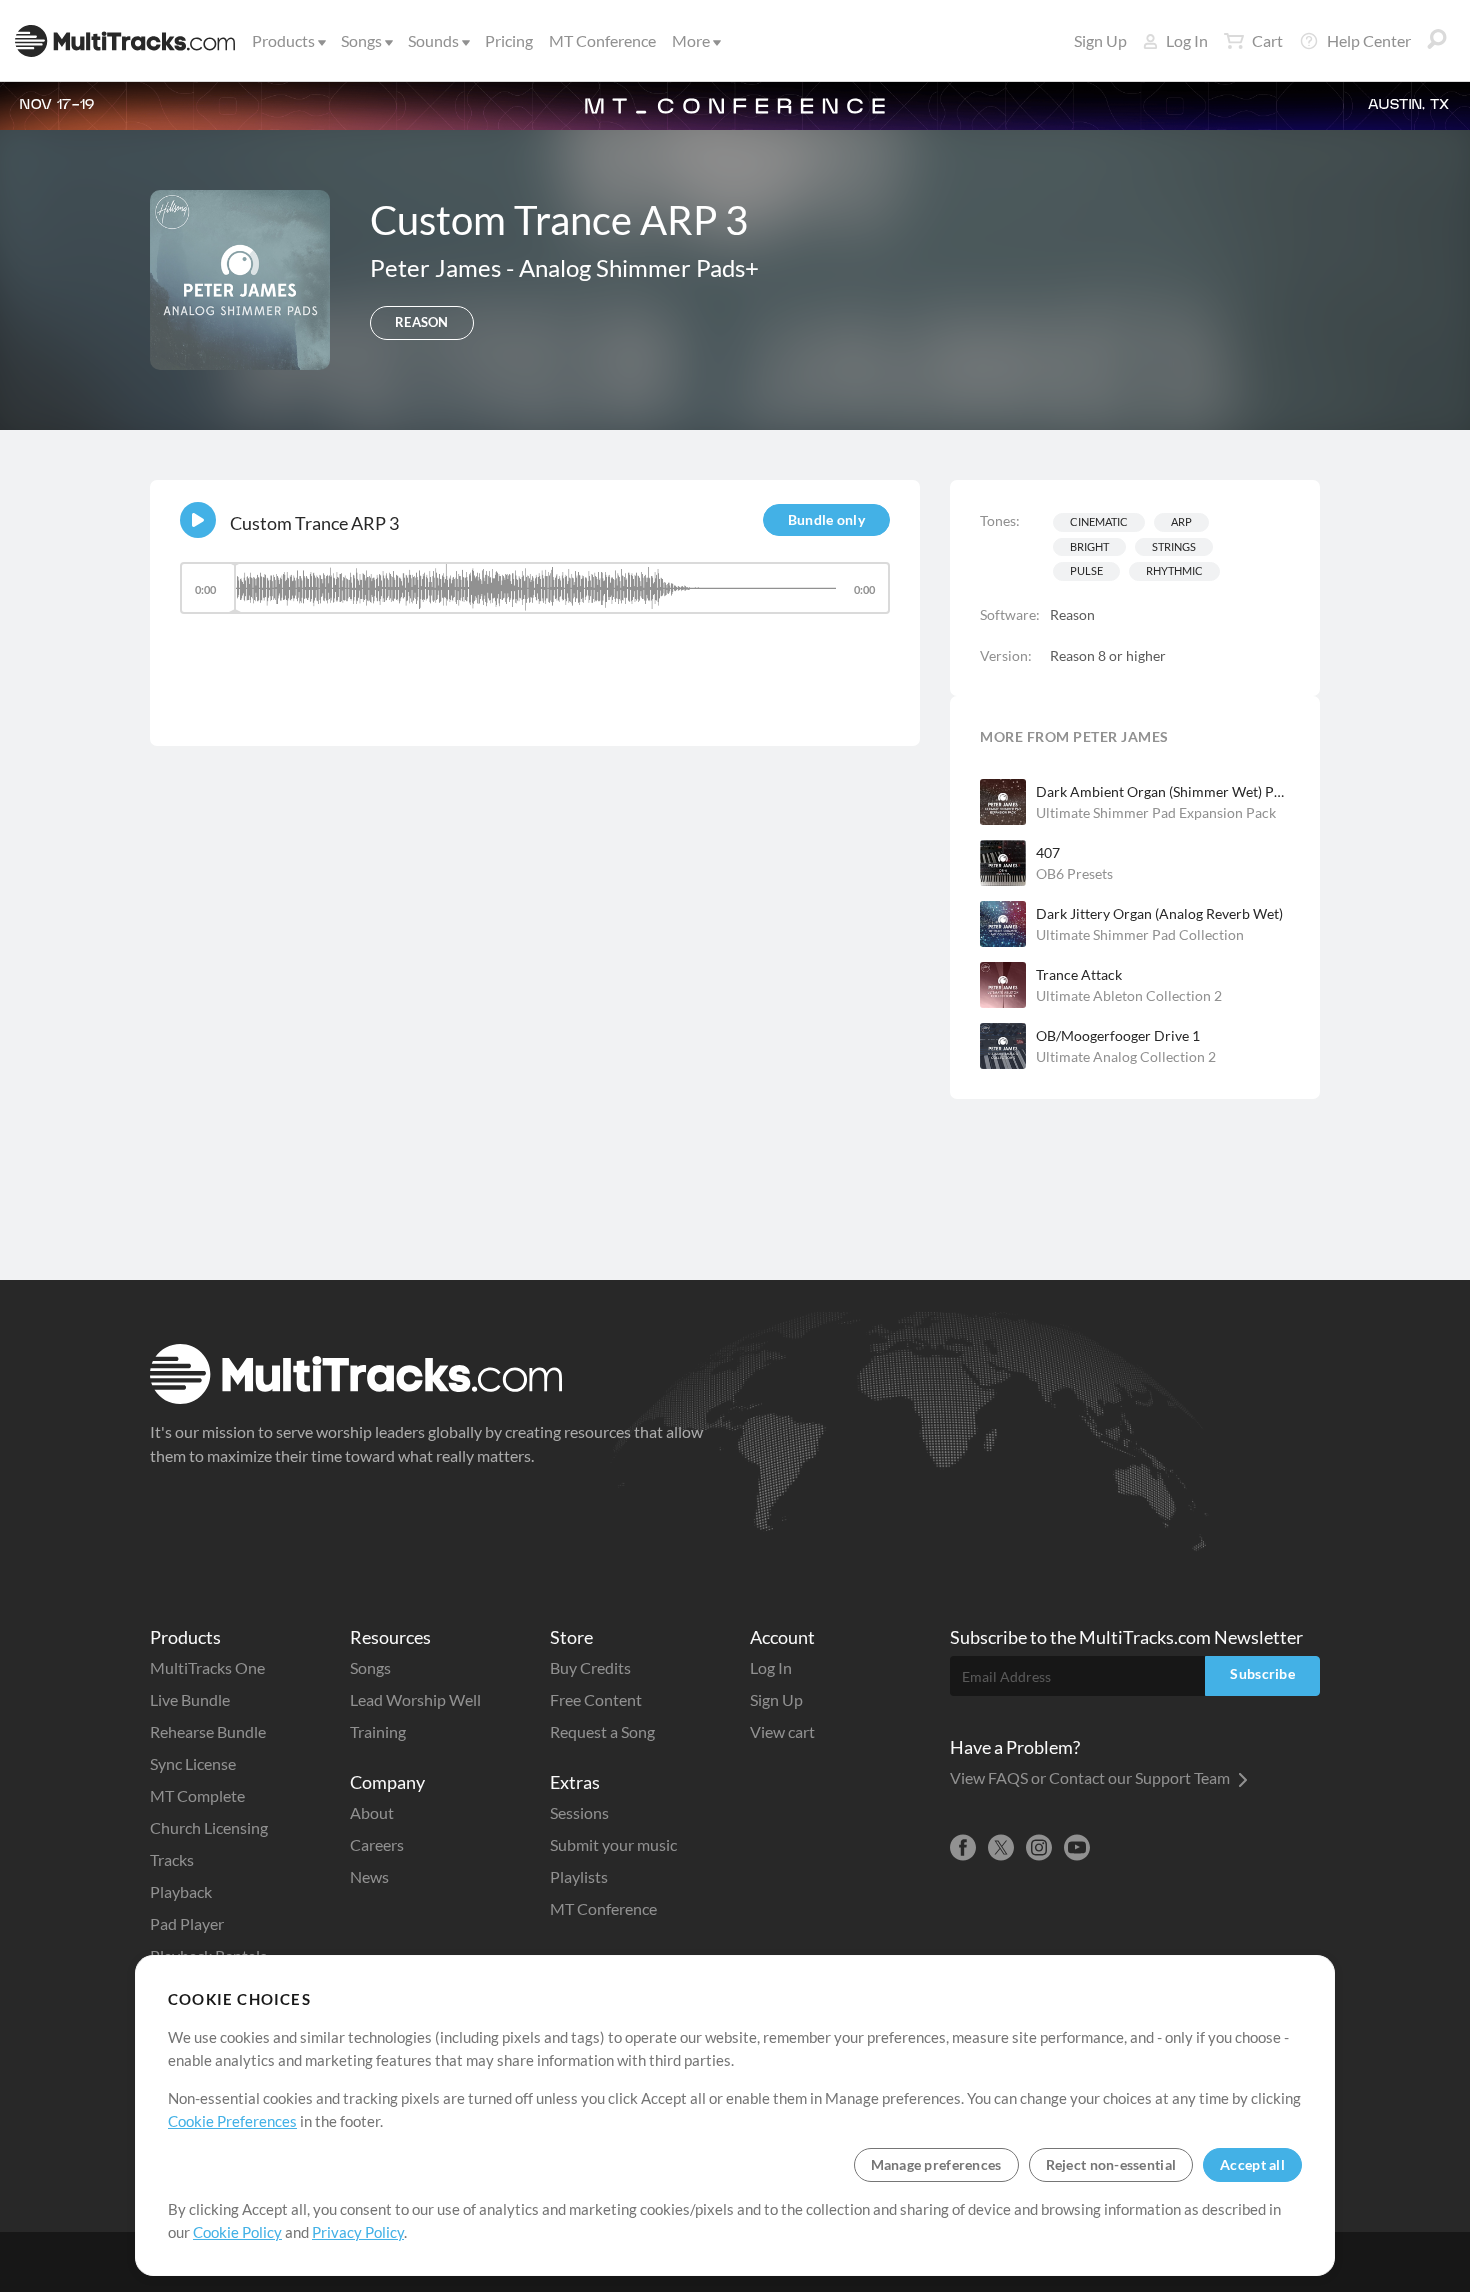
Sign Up (1100, 40)
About (372, 1812)
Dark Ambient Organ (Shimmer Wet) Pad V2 (1163, 791)
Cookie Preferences (232, 2121)
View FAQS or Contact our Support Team (1091, 1777)
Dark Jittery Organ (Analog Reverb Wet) (1159, 913)
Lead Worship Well (415, 1699)
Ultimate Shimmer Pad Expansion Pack (1156, 812)
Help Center (1369, 40)
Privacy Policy (358, 2232)
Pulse (1086, 570)
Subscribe (1262, 1673)
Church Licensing (209, 1827)
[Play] (198, 520)
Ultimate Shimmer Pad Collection (1140, 934)
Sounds (433, 40)
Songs (361, 40)
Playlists (579, 1876)
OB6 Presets (1074, 873)
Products (283, 40)
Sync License (193, 1763)
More (691, 40)
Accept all (1252, 2164)
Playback (181, 1891)
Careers (377, 1844)
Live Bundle (190, 1699)
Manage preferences (936, 2164)
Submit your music (613, 1844)
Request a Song (602, 1731)
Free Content (596, 1699)
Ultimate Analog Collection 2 (1126, 1056)
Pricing (509, 40)
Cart (1267, 40)
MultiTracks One (207, 1667)
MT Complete (197, 1795)
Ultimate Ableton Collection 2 (1129, 995)
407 (1048, 852)
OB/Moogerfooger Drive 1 (1118, 1035)
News (369, 1876)
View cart (782, 1731)
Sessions (579, 1812)
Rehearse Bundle (208, 1731)
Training (378, 1731)
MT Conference (602, 40)
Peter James (438, 267)
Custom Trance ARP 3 (314, 523)
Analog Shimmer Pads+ (639, 267)
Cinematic (1099, 521)
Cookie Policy (237, 2232)
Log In (1187, 40)
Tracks (172, 1859)
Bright (1089, 546)
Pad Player (187, 1923)
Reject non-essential (1111, 2164)
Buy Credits (590, 1667)
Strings (1174, 546)
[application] (535, 597)
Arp (1181, 521)
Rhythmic (1174, 570)
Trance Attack (1079, 974)
